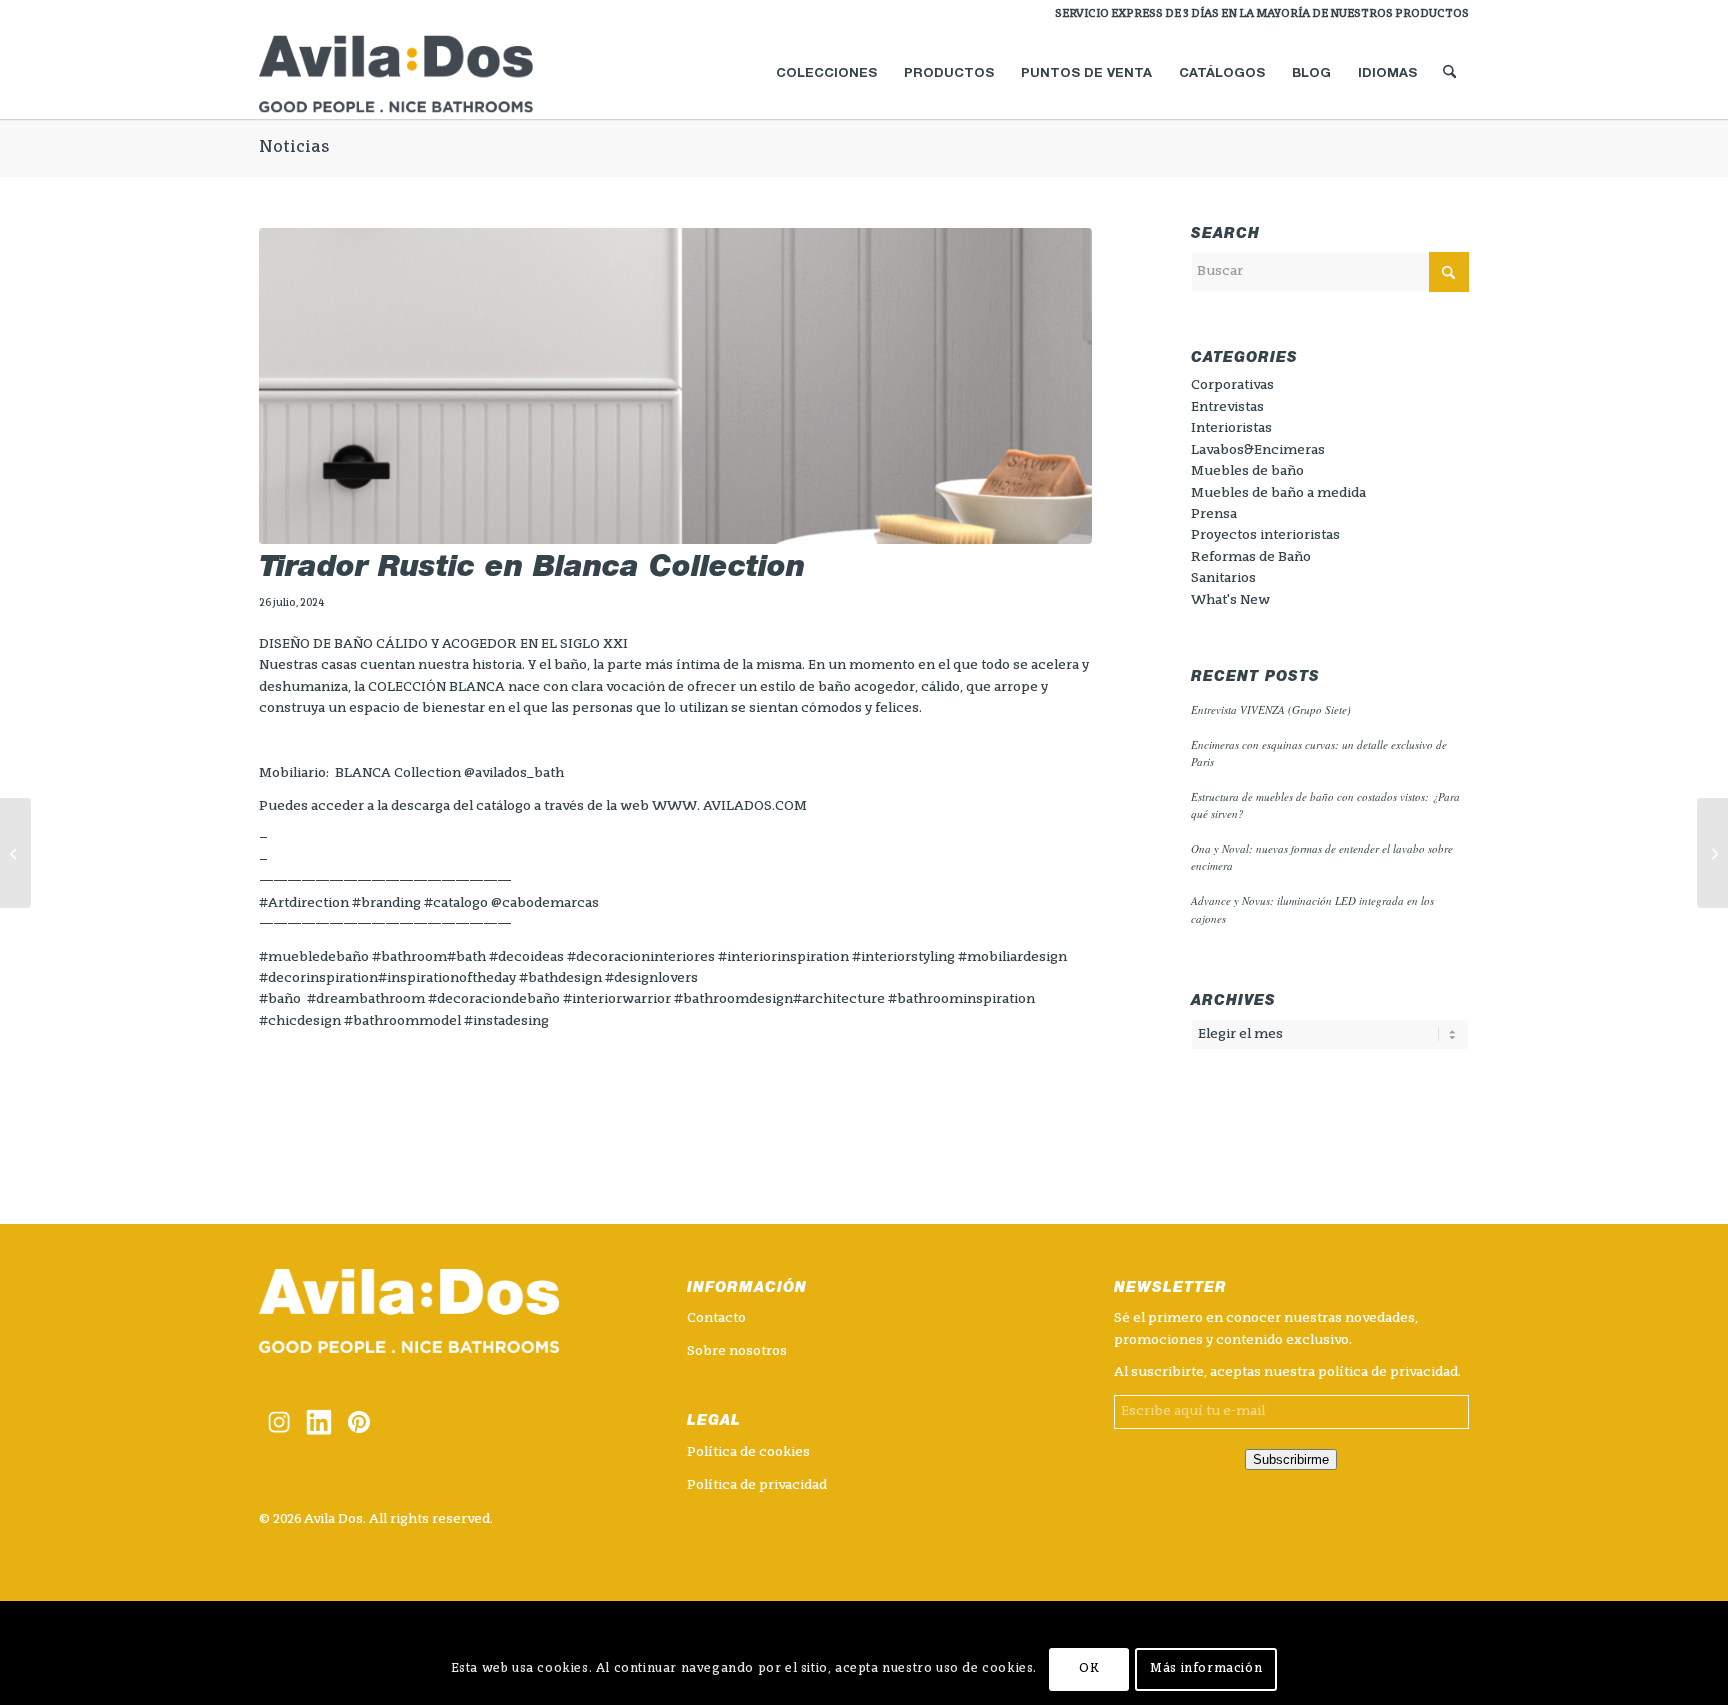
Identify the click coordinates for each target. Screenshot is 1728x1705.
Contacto (716, 1318)
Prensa (1214, 514)
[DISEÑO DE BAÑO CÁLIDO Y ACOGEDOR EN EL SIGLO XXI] (1712, 853)
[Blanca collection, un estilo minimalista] (15, 853)
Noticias (294, 148)
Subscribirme (1291, 1459)
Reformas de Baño (1251, 557)
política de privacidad (1388, 1372)
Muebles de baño (1247, 471)
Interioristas (1231, 428)
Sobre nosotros (737, 1351)
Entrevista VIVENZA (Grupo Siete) (1271, 709)
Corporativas (1232, 385)
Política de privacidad (757, 1485)
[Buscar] (1449, 74)
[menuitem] (1257, 15)
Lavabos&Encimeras (1258, 450)
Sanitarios (1223, 578)
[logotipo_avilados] (420, 74)
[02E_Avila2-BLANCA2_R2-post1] (675, 386)
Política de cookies (748, 1452)
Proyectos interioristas (1265, 535)
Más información (1206, 1670)
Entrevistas (1227, 407)
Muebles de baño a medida (1278, 493)
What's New (1230, 600)
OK (1089, 1670)
